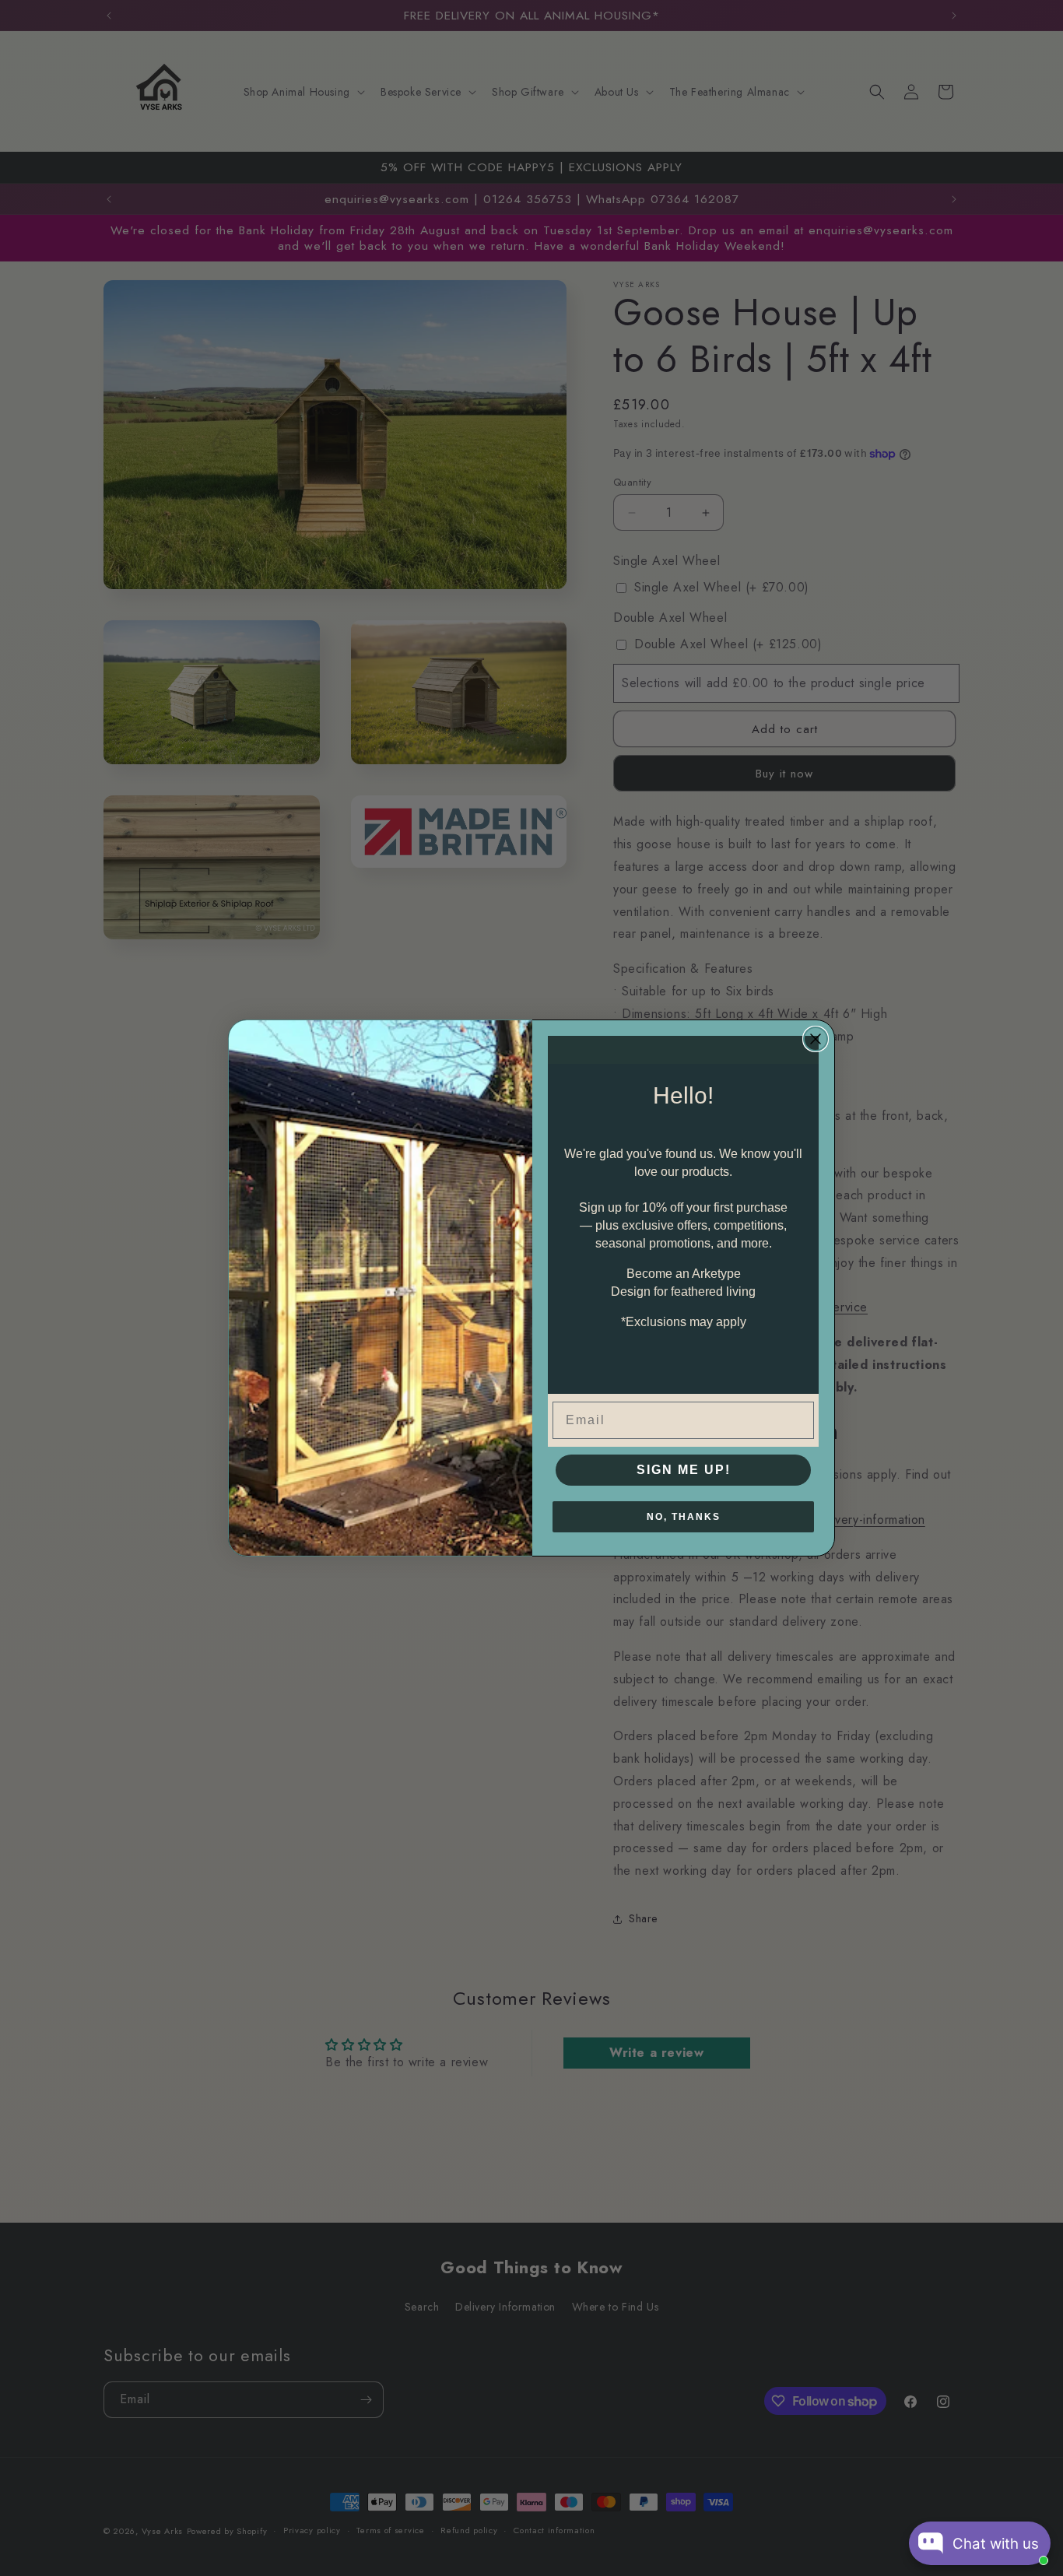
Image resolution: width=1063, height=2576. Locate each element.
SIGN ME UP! (684, 1470)
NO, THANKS (684, 1517)
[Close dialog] (816, 1039)
